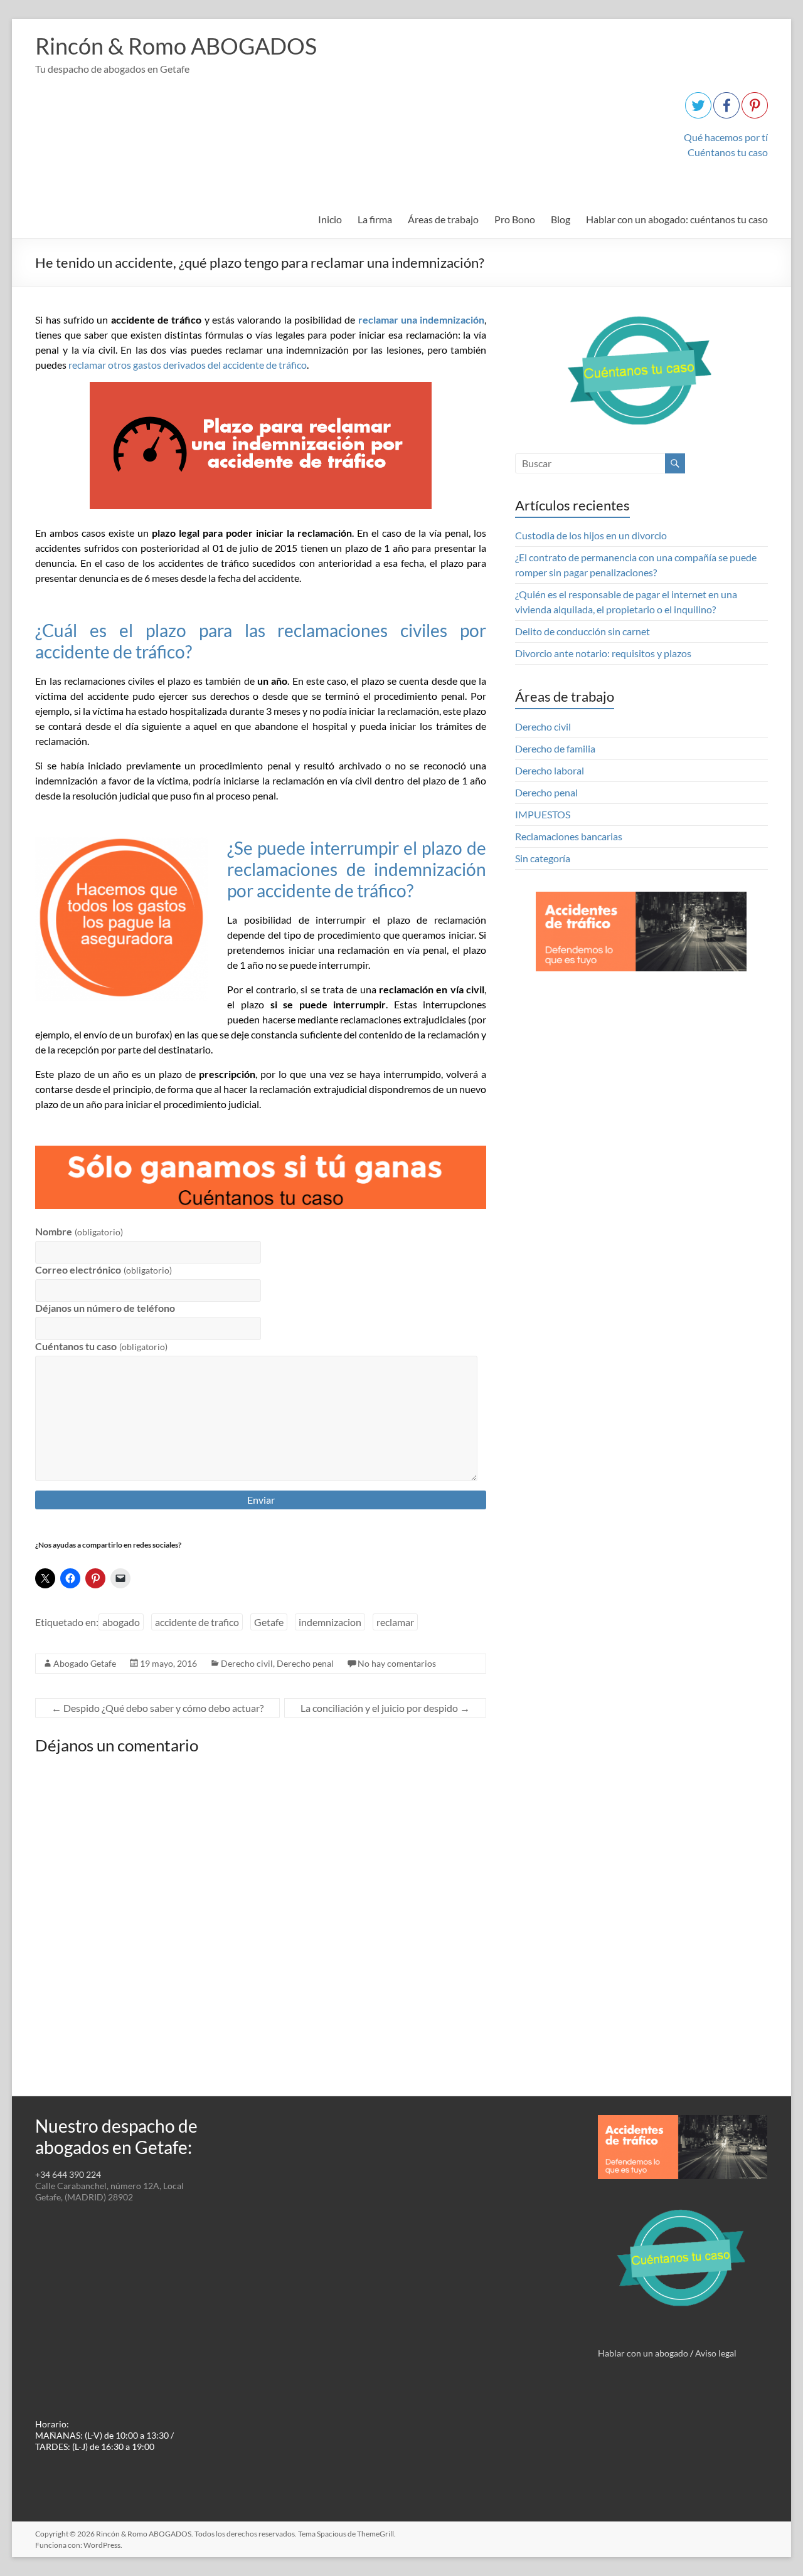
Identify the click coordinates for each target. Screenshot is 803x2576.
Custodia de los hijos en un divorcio (591, 535)
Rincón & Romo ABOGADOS (176, 46)
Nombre (79, 1231)
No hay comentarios (397, 1663)
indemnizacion (330, 1622)
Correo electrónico (103, 1270)
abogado (121, 1622)
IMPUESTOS (543, 814)
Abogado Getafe (85, 1663)
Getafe (269, 1622)
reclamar (395, 1622)
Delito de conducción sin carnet (582, 631)
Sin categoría (543, 858)
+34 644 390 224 (68, 2174)
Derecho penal (305, 1663)
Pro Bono (515, 219)
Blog (561, 219)
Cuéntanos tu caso (728, 152)
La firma (375, 219)
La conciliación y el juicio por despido (385, 1708)
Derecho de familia (555, 748)
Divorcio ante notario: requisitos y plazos (603, 653)
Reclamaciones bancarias (569, 836)
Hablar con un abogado (643, 2353)
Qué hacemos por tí (726, 137)
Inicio (330, 219)
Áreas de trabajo (443, 219)
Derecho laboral (550, 770)
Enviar (261, 1500)
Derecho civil (247, 1663)
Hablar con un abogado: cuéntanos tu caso (677, 219)
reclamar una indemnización (422, 319)
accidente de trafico (197, 1622)
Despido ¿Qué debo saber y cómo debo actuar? (157, 1708)
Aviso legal (716, 2353)
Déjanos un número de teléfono (105, 1308)
